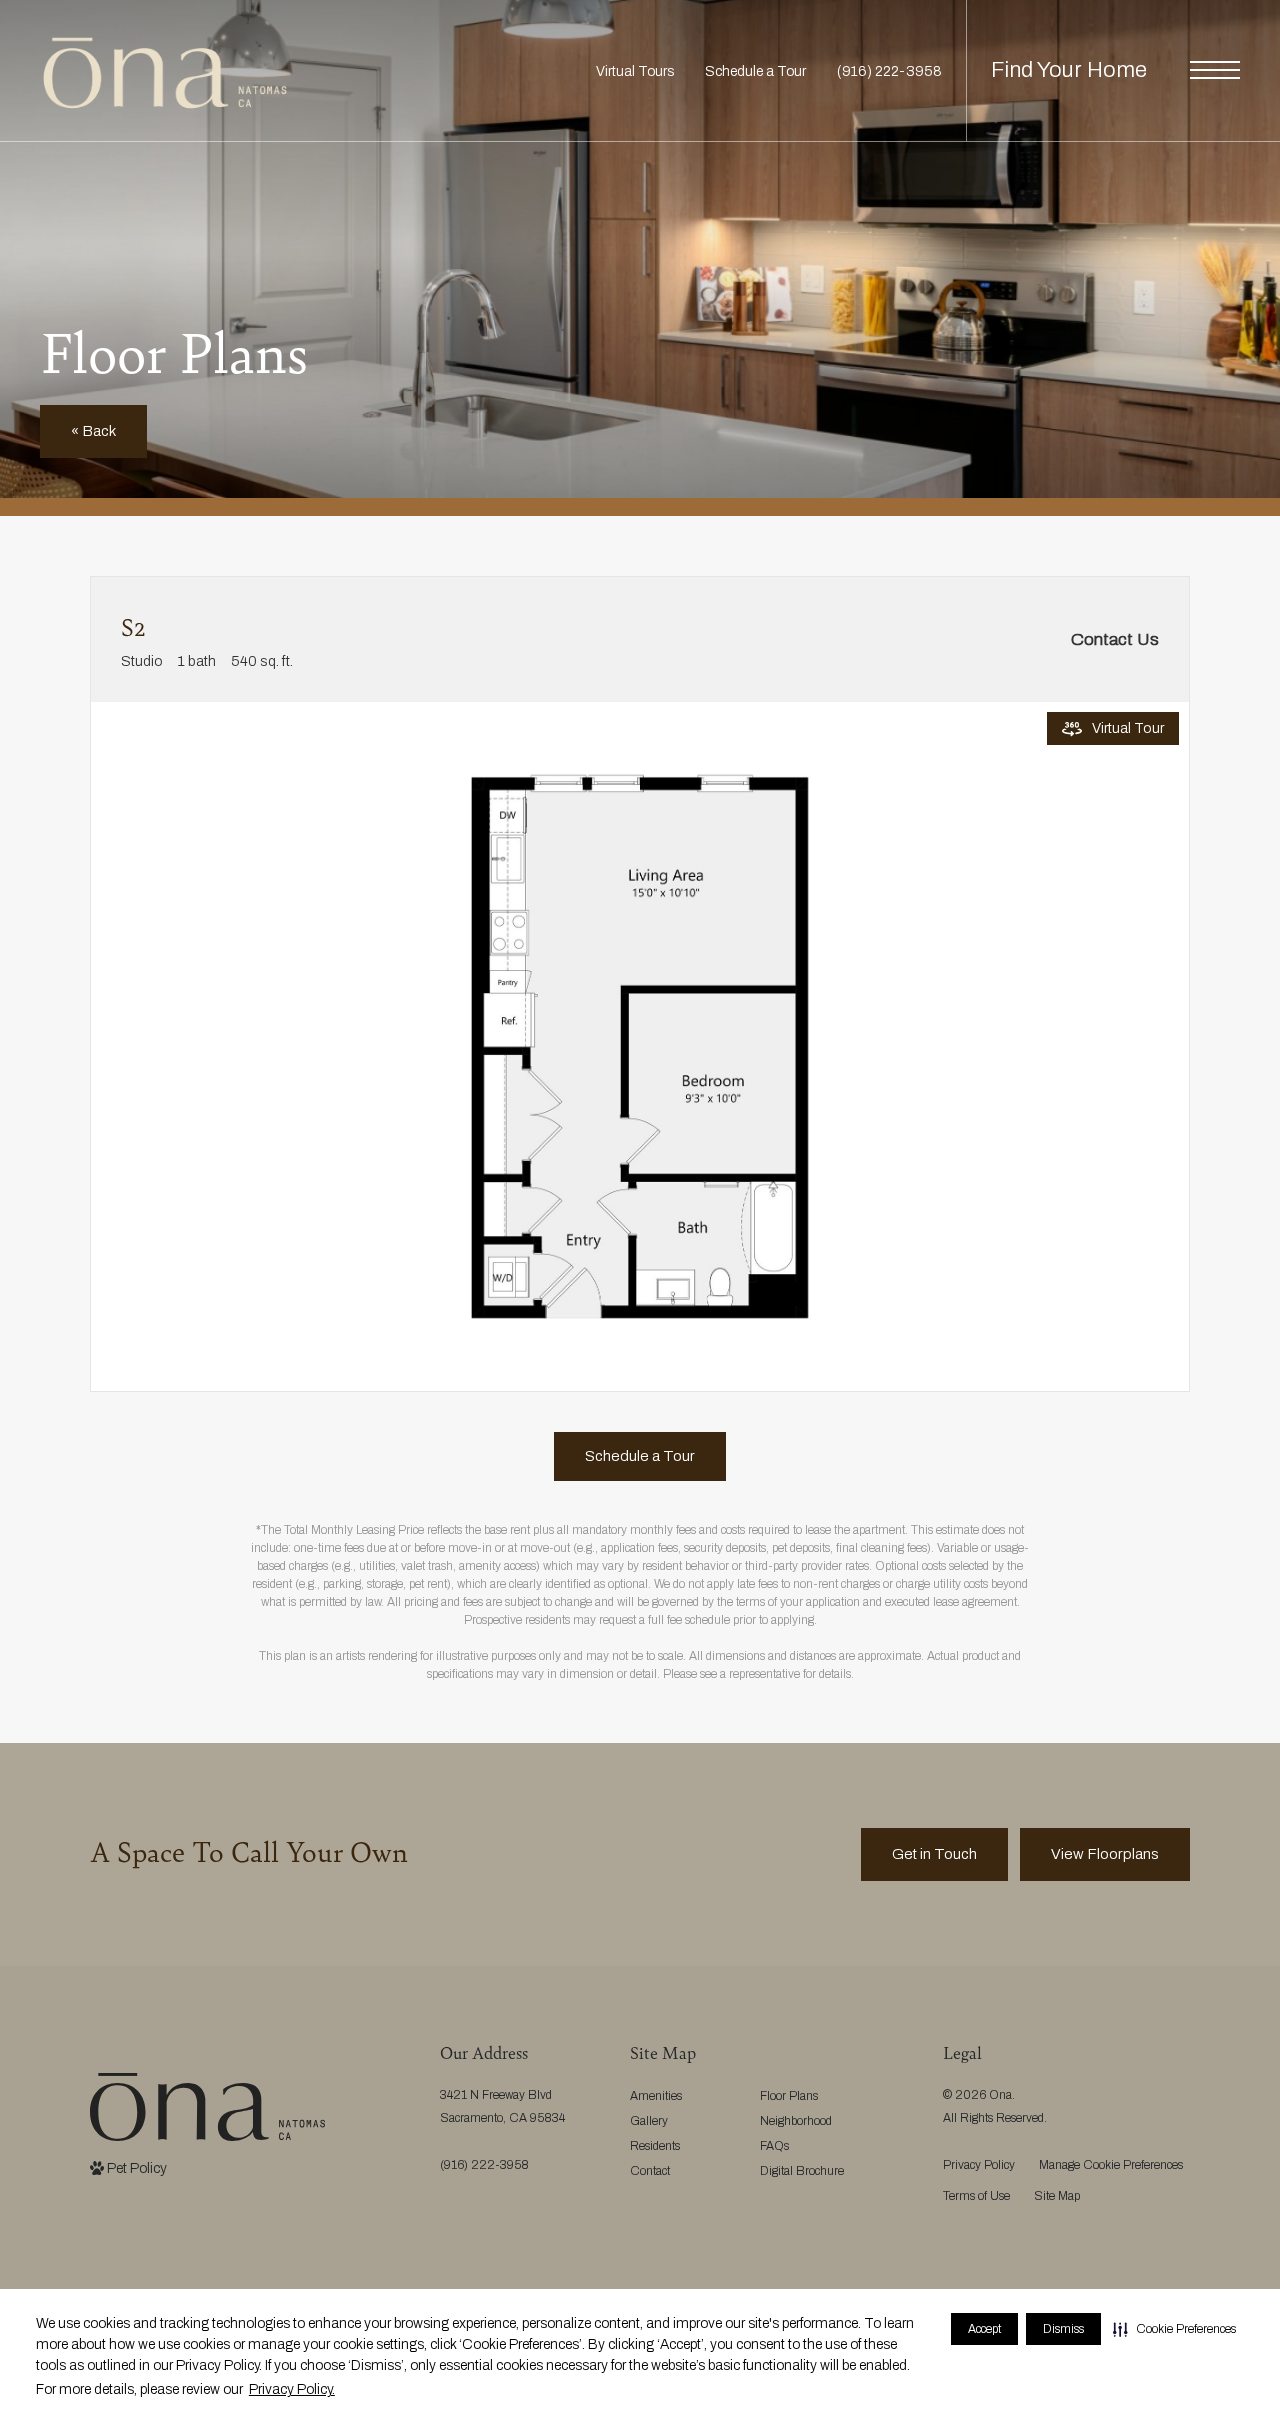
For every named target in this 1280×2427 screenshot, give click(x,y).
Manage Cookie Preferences (1111, 2165)
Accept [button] (984, 2329)
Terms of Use (976, 2196)
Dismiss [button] (1063, 2329)
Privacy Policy (979, 2165)
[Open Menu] (1215, 70)
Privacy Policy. (292, 2389)
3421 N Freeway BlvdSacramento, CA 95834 (502, 2106)
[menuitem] (679, 2096)
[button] (1174, 2329)
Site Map (1057, 2196)
